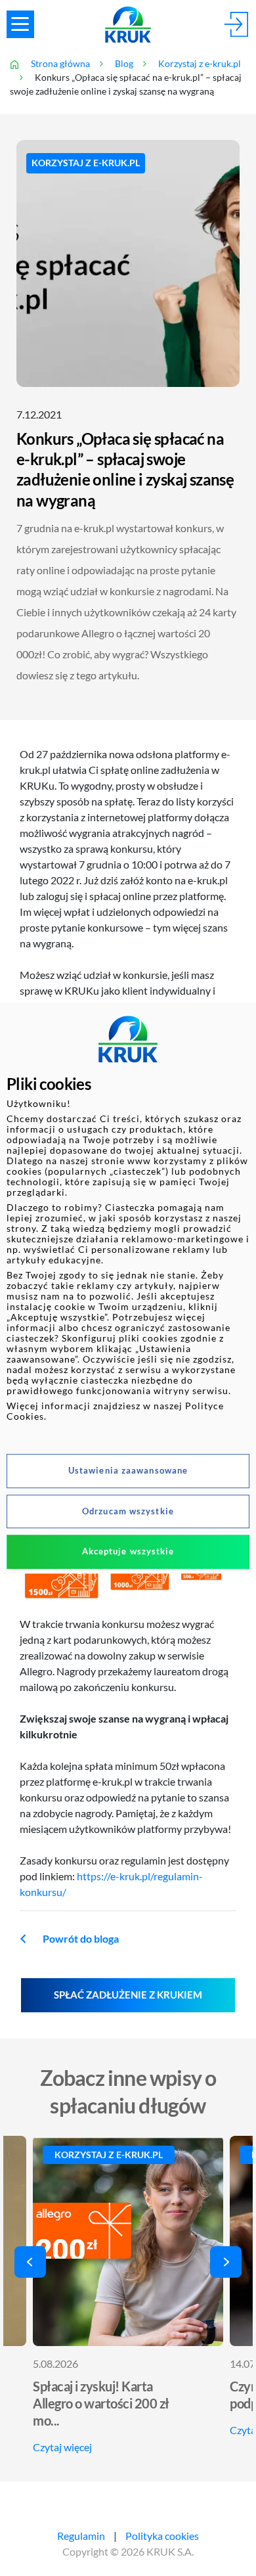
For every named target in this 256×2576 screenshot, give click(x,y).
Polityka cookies (162, 2536)
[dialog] (128, 1288)
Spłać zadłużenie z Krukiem (128, 1995)
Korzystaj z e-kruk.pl (200, 64)
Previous (30, 2262)
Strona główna (60, 64)
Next (226, 2262)
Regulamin (81, 2536)
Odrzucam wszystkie (128, 1511)
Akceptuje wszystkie (128, 1551)
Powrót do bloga (81, 1939)
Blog (124, 64)
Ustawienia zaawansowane (128, 1470)
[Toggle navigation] (20, 24)
